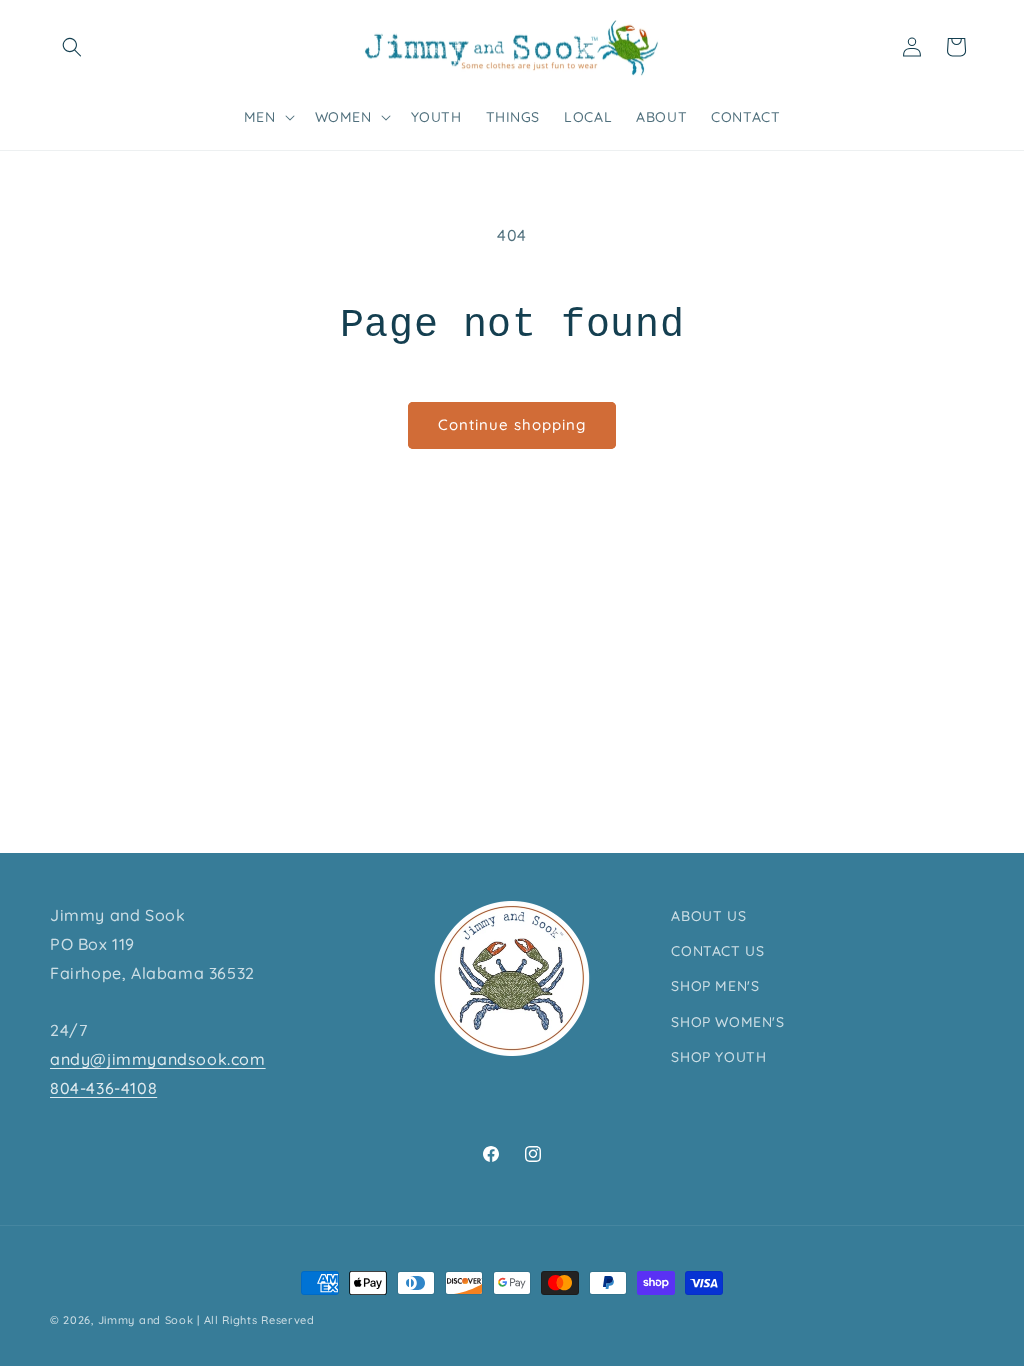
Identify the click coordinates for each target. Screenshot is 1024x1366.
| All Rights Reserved (256, 1320)
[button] (72, 47)
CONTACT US (717, 951)
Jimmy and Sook (146, 1320)
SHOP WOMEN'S (727, 1022)
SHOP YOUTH (718, 1057)
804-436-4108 (103, 1088)
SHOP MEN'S (715, 986)
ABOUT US (708, 916)
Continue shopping (512, 424)
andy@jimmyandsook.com (158, 1059)
